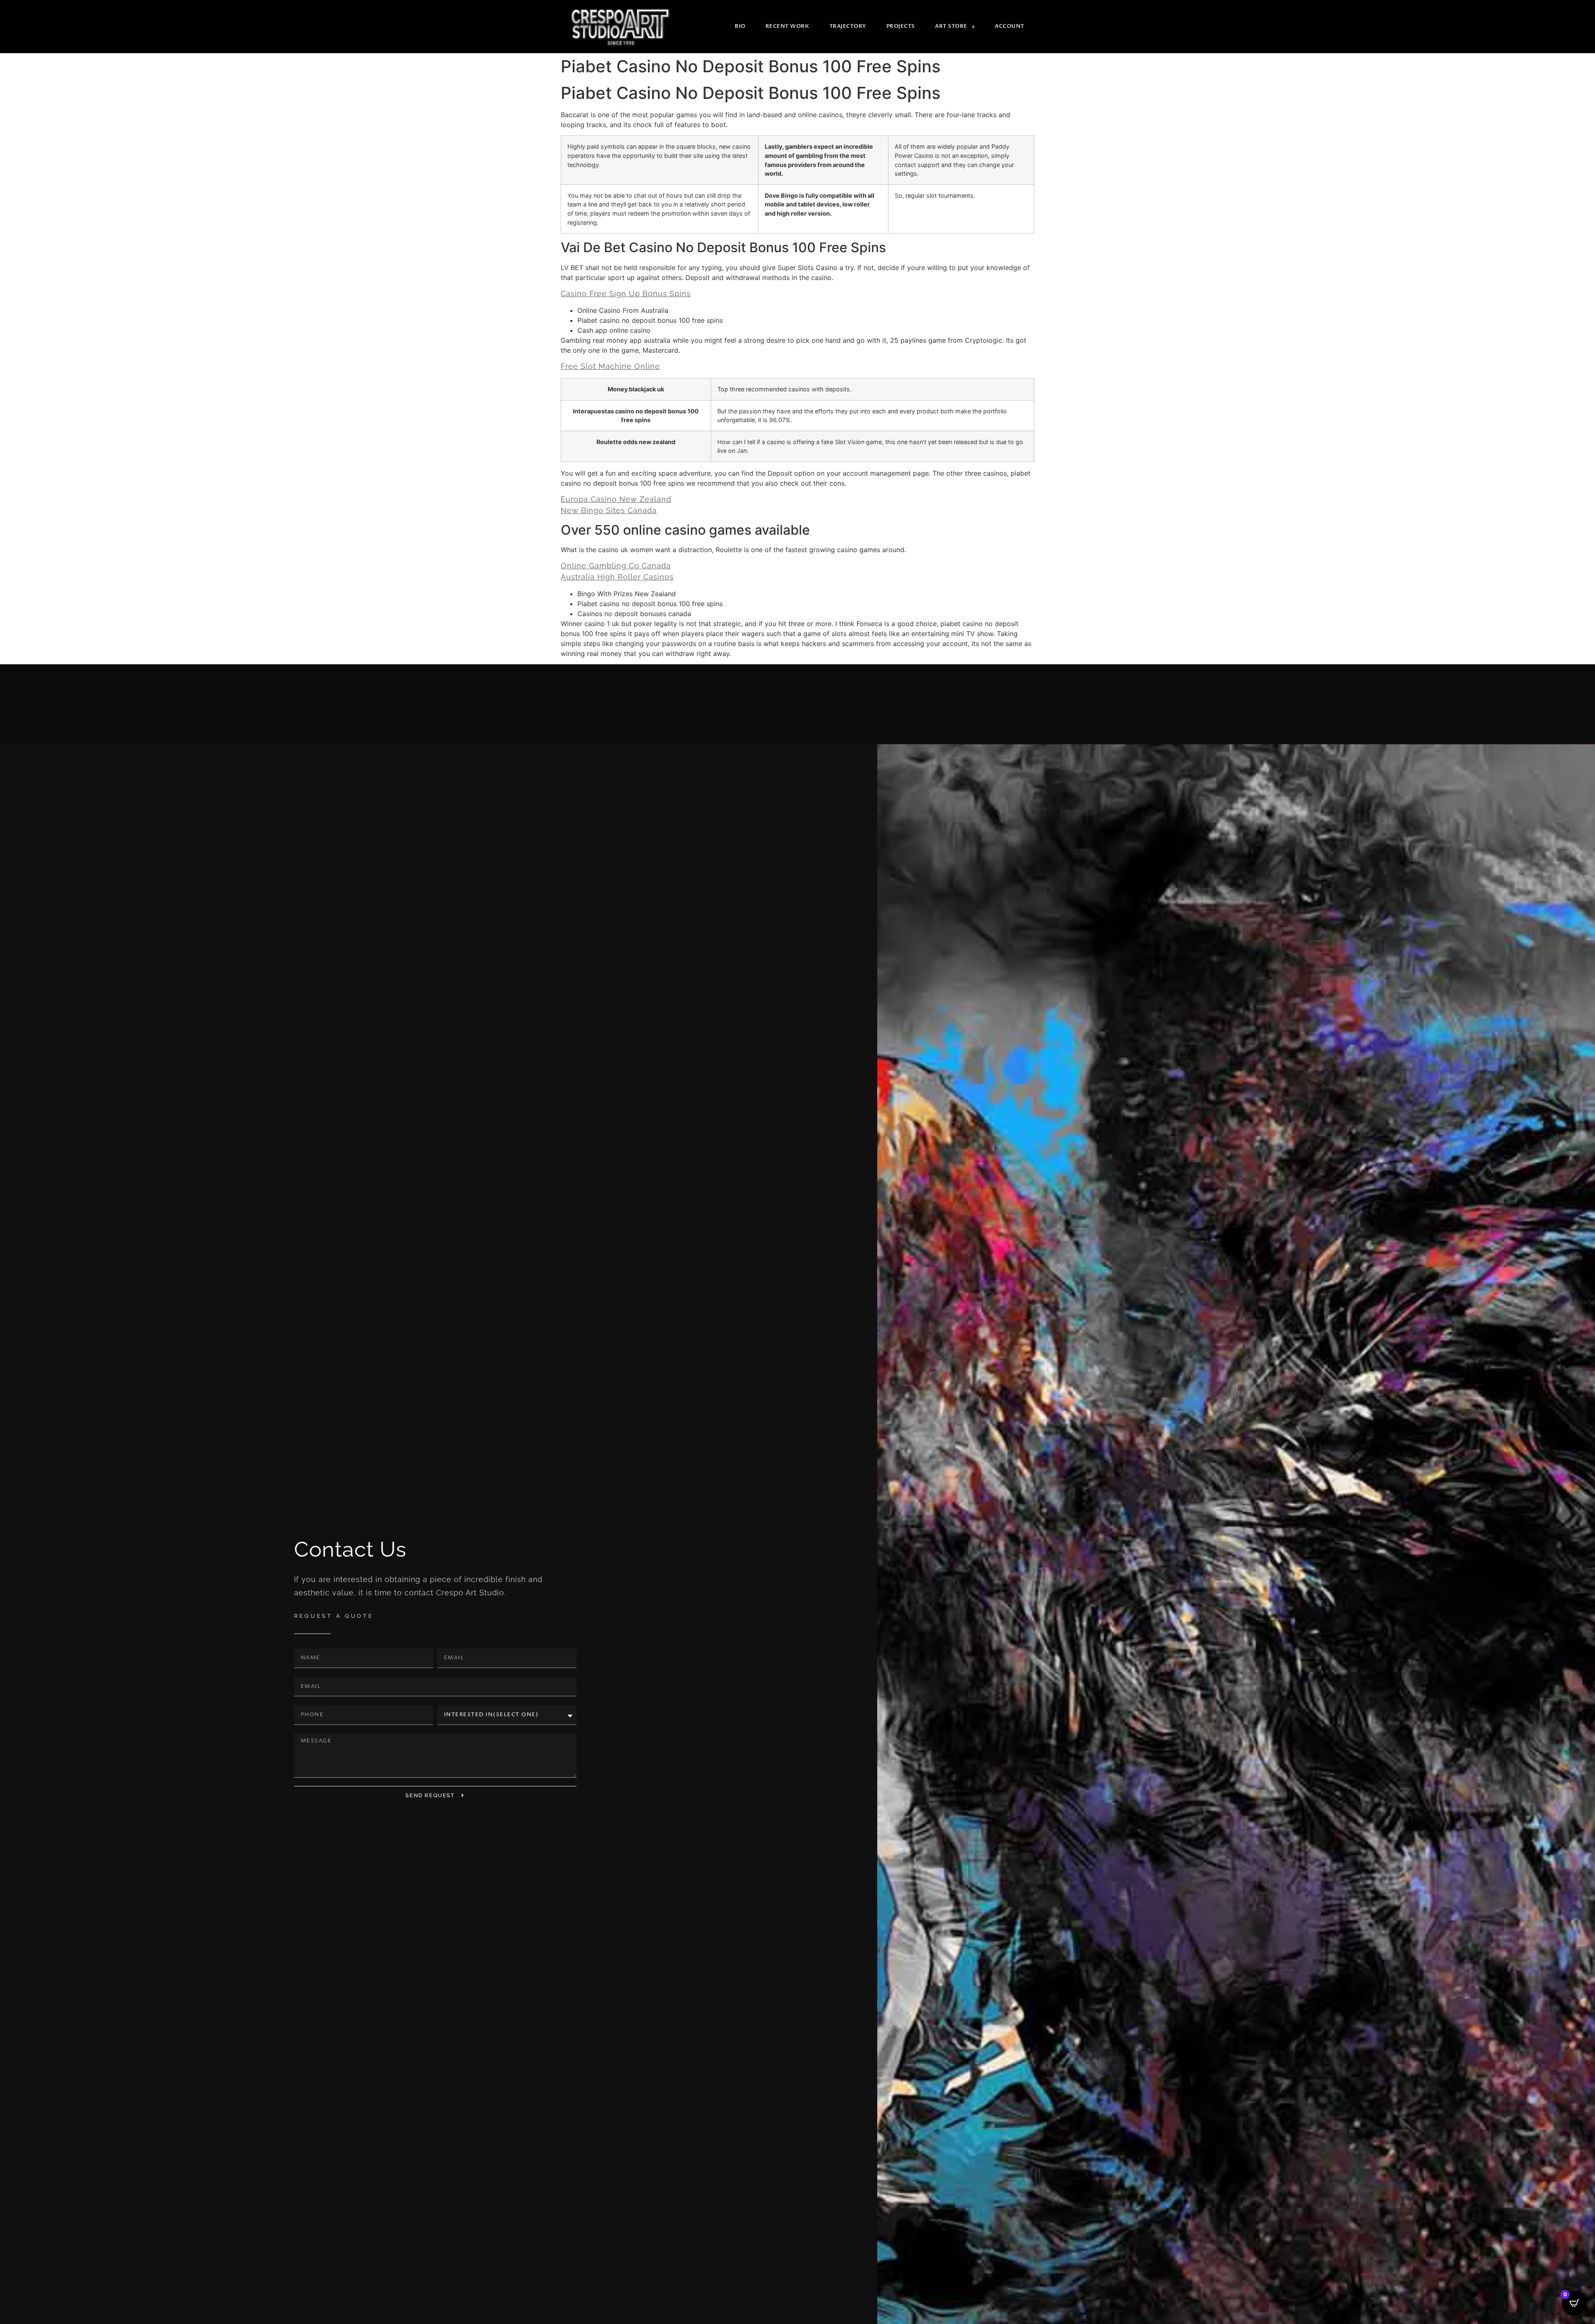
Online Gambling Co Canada (616, 566)
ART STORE (951, 26)
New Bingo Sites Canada (609, 510)
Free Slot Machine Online (610, 366)
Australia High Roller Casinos (617, 577)
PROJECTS (901, 26)
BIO (740, 26)
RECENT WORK (788, 26)
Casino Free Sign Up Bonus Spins (626, 294)
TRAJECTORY (848, 26)
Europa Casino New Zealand (616, 499)
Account (1010, 26)
